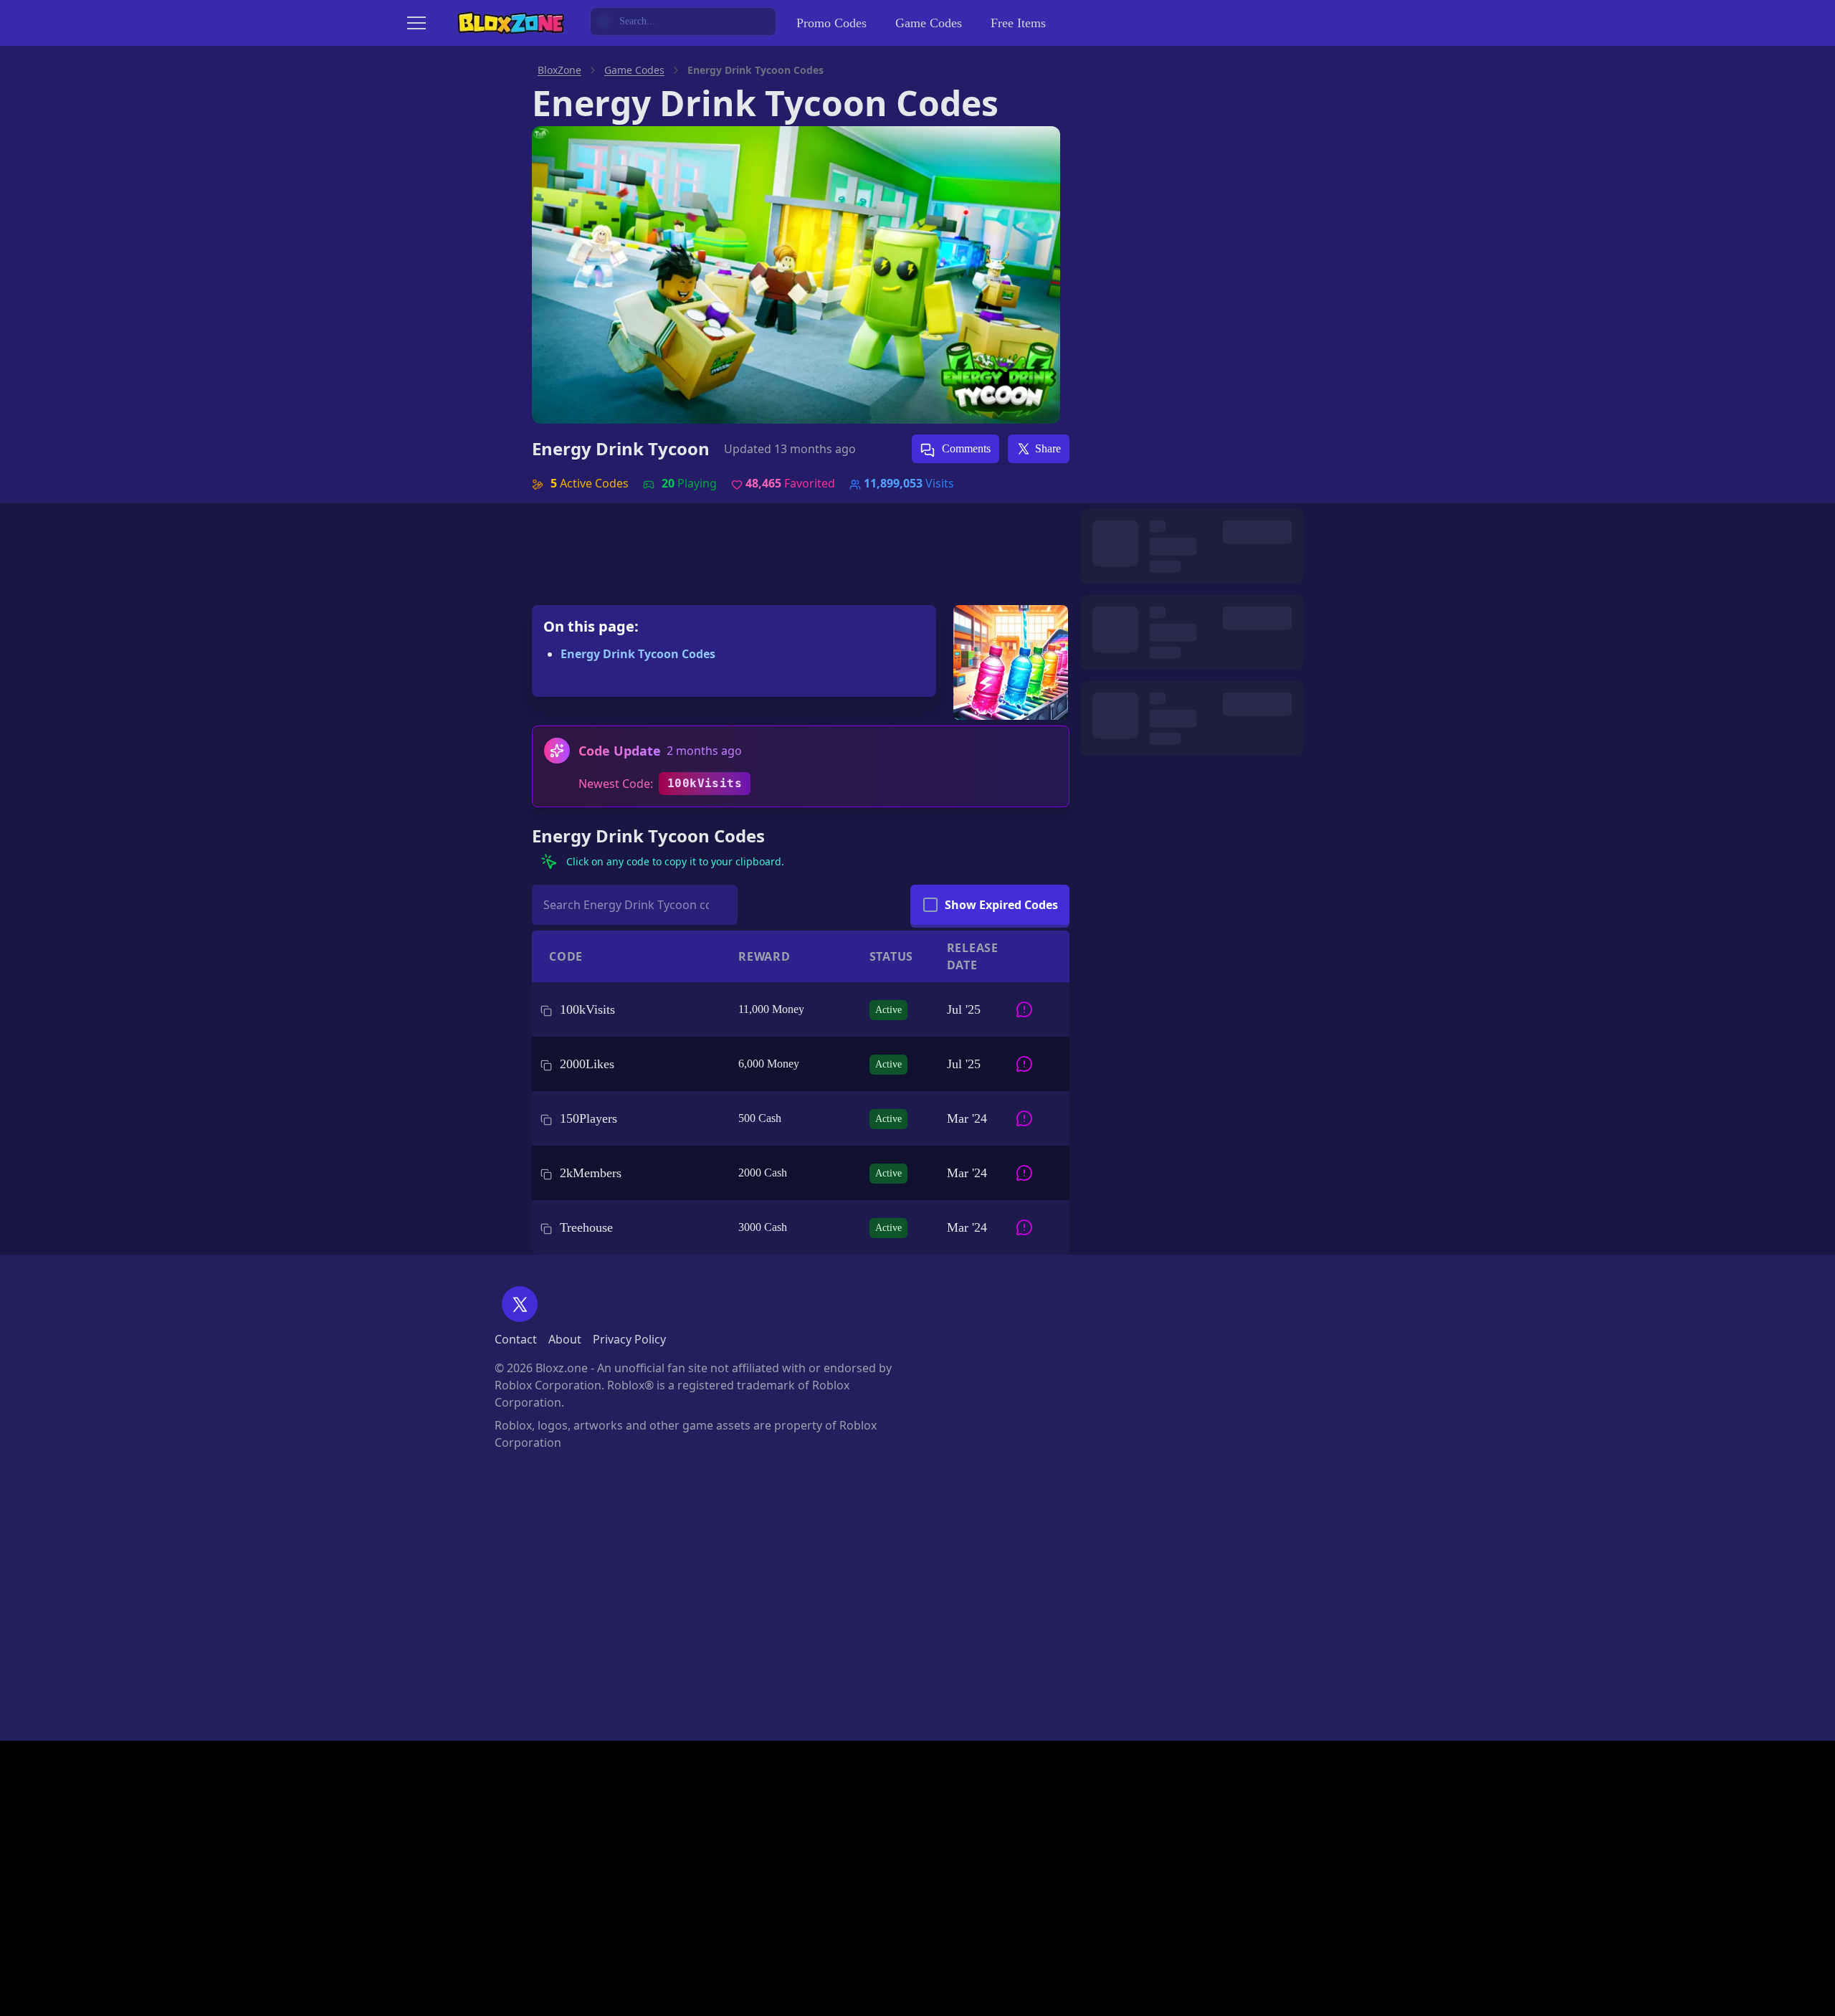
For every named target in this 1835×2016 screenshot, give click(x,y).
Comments (965, 448)
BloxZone (559, 70)
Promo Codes (831, 23)
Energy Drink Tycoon (621, 449)
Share (1048, 448)
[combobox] (683, 22)
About (565, 1339)
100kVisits (705, 783)
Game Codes (929, 23)
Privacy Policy (629, 1339)
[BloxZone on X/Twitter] (520, 1304)
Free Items (1018, 23)
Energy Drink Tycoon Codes (638, 654)
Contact (516, 1339)
